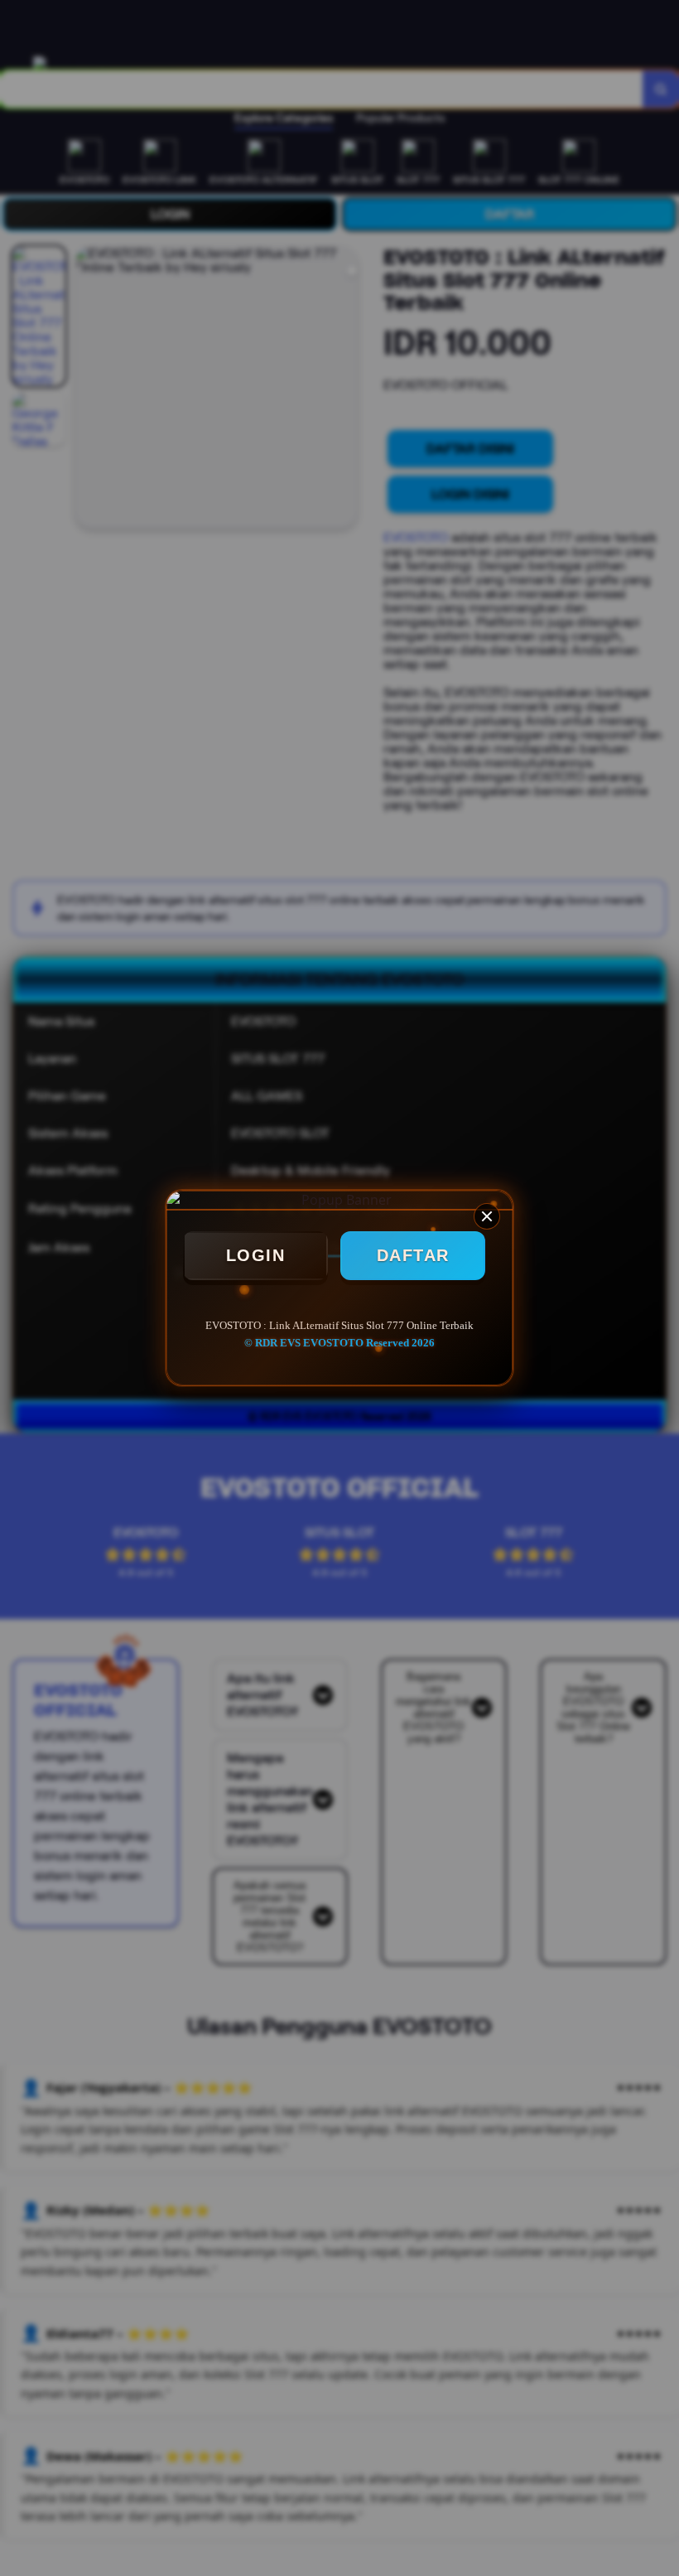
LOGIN (256, 1255)
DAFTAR (413, 1255)
